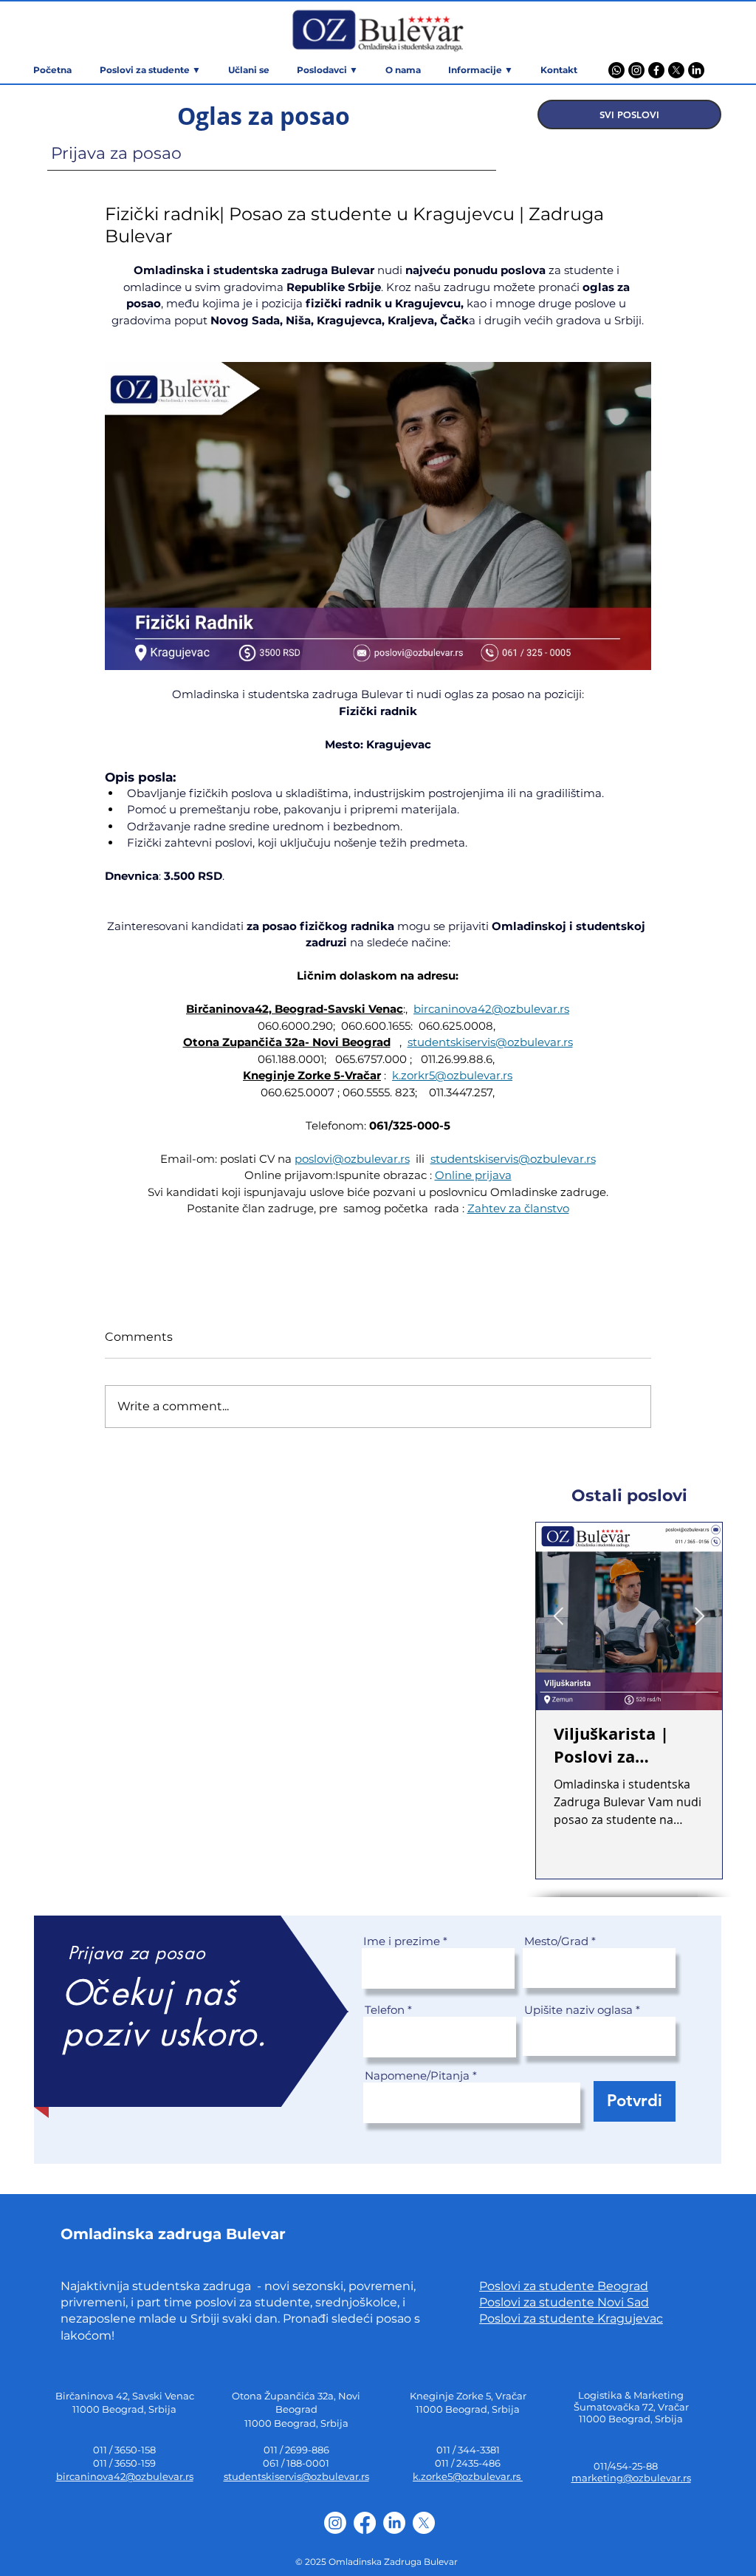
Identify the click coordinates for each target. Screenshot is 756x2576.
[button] (480, 70)
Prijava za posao (116, 153)
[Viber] (616, 70)
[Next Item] (700, 1617)
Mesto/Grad (556, 1941)
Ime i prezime (402, 1941)
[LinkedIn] (696, 70)
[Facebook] (656, 70)
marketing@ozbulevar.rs (631, 2478)
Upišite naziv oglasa (578, 2010)
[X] (676, 70)
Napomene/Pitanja (417, 2076)
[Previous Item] (559, 1617)
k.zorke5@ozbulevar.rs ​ (468, 2476)
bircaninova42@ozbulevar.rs (125, 2476)
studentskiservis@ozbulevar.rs (296, 2476)
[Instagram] (636, 70)
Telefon (385, 2010)
